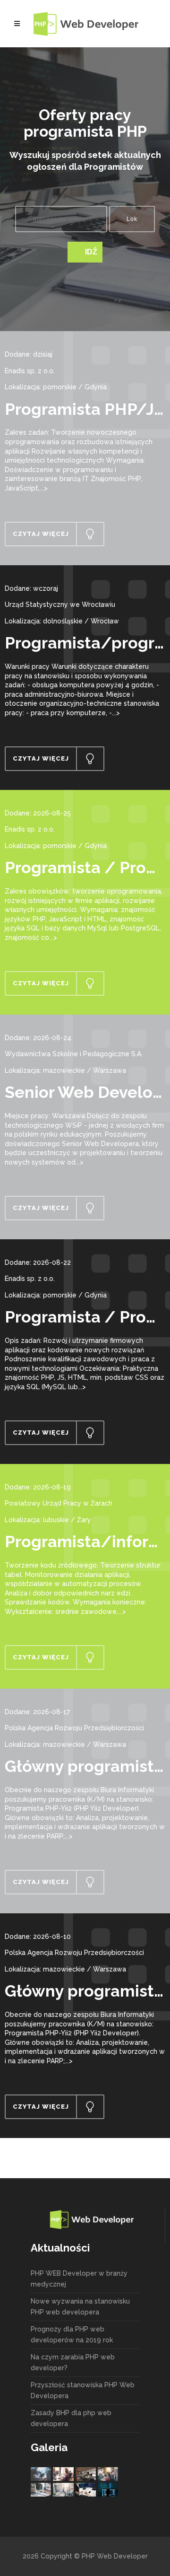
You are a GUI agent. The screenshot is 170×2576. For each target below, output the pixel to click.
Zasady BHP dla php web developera (71, 2418)
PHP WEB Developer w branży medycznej (79, 2279)
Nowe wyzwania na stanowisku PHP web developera (80, 2307)
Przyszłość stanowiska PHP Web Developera (83, 2390)
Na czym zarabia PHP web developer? (73, 2362)
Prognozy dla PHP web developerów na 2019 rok (72, 2335)
